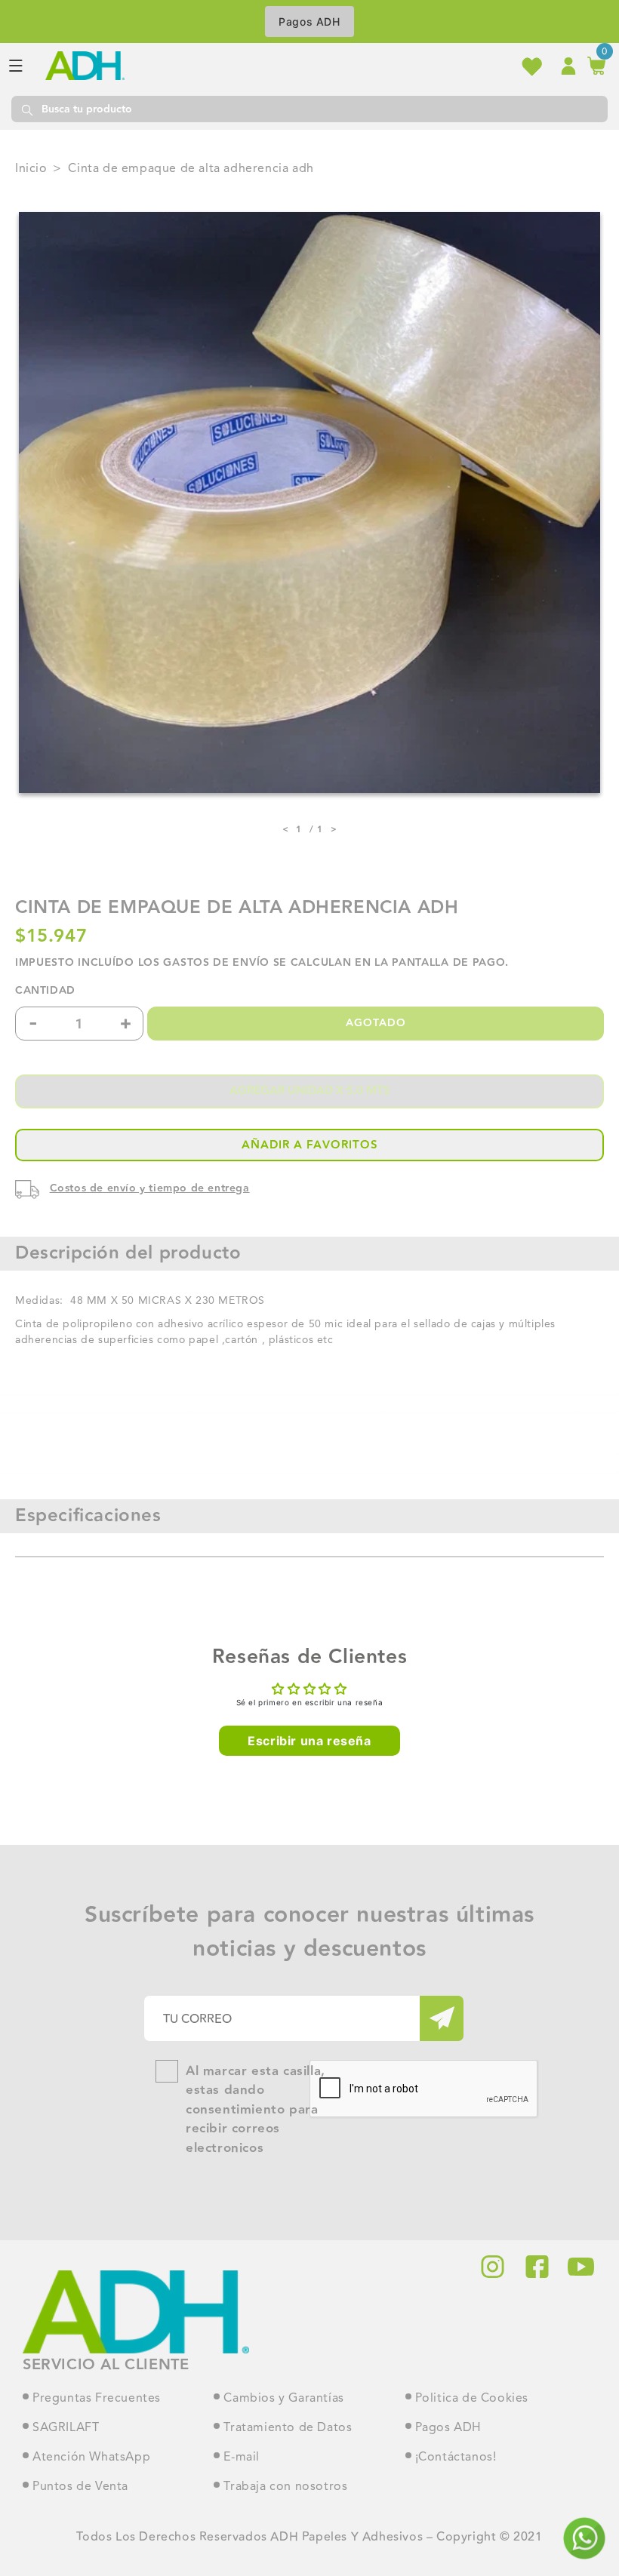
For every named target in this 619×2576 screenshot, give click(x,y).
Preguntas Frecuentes (97, 2399)
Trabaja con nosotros (285, 2487)
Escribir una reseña (309, 1741)
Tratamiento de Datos (288, 2428)
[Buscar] (26, 109)
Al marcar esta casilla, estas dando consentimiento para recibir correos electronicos (256, 2110)
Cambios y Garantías (283, 2399)
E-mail (242, 2458)
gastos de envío (216, 963)
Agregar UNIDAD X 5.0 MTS (310, 1091)
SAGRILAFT (66, 2428)
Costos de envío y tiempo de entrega (150, 1188)
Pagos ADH (309, 22)
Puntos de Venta (80, 2487)
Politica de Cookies (472, 2399)
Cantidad (45, 991)
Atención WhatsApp (91, 2458)
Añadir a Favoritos (310, 1145)
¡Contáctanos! (456, 2458)
